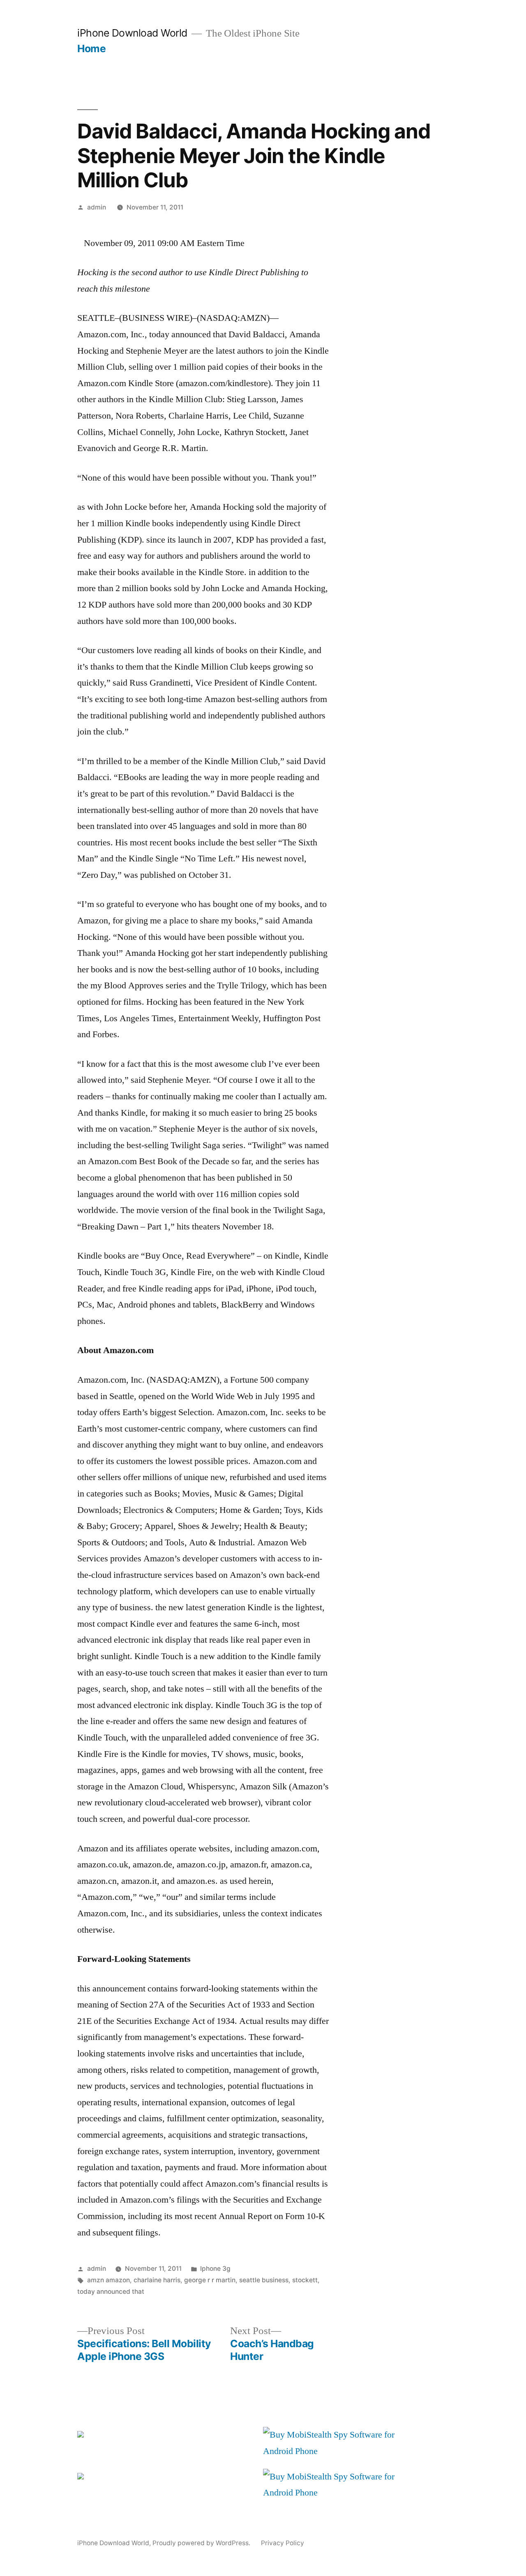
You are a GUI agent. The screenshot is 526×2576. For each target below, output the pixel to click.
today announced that (111, 2292)
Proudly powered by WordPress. (202, 2543)
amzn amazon (108, 2280)
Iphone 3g (215, 2269)
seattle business (264, 2280)
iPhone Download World (132, 33)
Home (91, 48)
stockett (305, 2280)
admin (97, 207)
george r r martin (210, 2280)
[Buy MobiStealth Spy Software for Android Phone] (342, 2451)
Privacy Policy (283, 2543)
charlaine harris (157, 2280)
